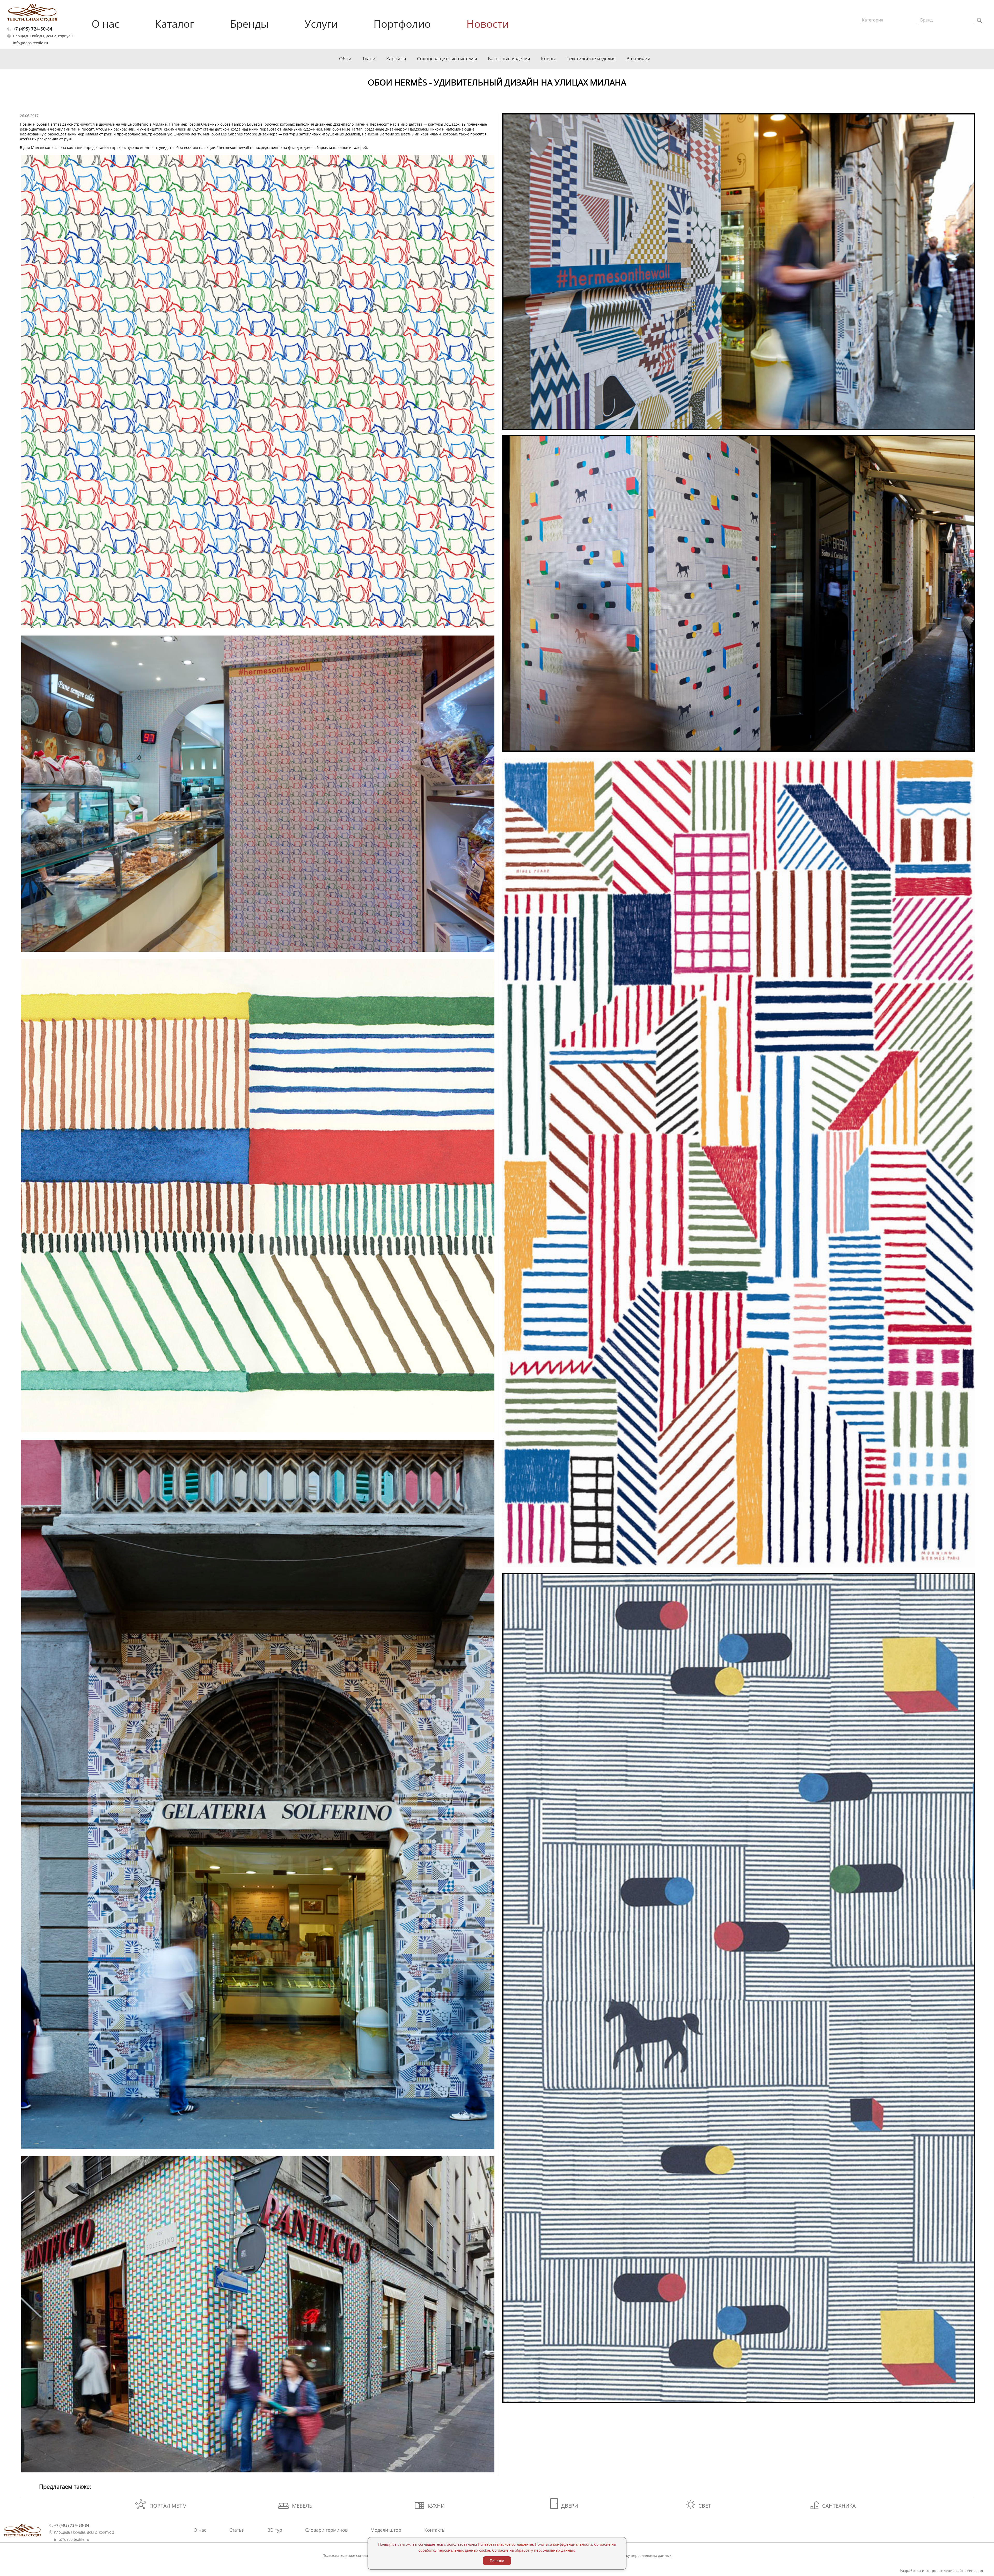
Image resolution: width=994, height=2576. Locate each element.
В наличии (638, 59)
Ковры (548, 59)
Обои (345, 59)
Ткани (369, 59)
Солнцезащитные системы (447, 59)
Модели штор (386, 2530)
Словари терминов (326, 2530)
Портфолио (402, 24)
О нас (105, 24)
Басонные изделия (509, 59)
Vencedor (975, 2571)
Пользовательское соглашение (350, 2555)
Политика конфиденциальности (564, 2544)
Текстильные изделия (591, 59)
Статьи (237, 2530)
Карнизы (396, 59)
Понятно (497, 2561)
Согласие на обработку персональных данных (630, 2555)
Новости (488, 24)
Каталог (175, 24)
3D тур (275, 2530)
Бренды (249, 24)
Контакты (435, 2530)
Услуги (321, 24)
